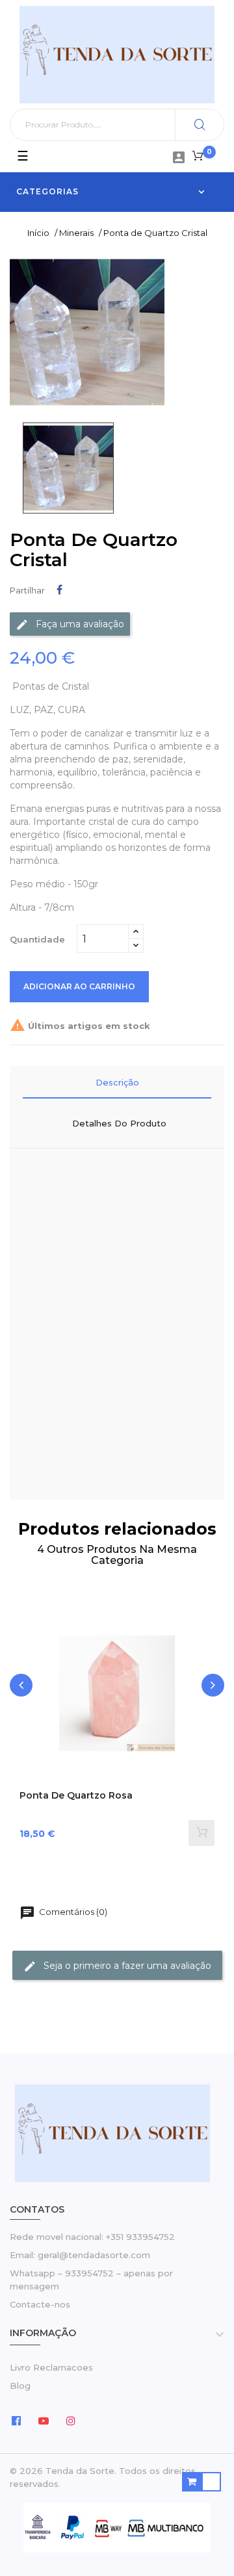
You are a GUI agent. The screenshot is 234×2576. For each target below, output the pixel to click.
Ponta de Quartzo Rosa (76, 1796)
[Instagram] (71, 2420)
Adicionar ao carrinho (79, 986)
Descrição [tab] (117, 1082)
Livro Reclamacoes (51, 2367)
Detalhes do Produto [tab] (119, 1123)
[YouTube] (44, 2420)
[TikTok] (98, 2420)
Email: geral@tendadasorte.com (80, 2255)
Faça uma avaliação (79, 623)
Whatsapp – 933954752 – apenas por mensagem (91, 2280)
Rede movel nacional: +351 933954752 (92, 2237)
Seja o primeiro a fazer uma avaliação (126, 1966)
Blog (20, 2386)
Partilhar (59, 590)
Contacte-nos (40, 2304)
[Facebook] (16, 2420)
